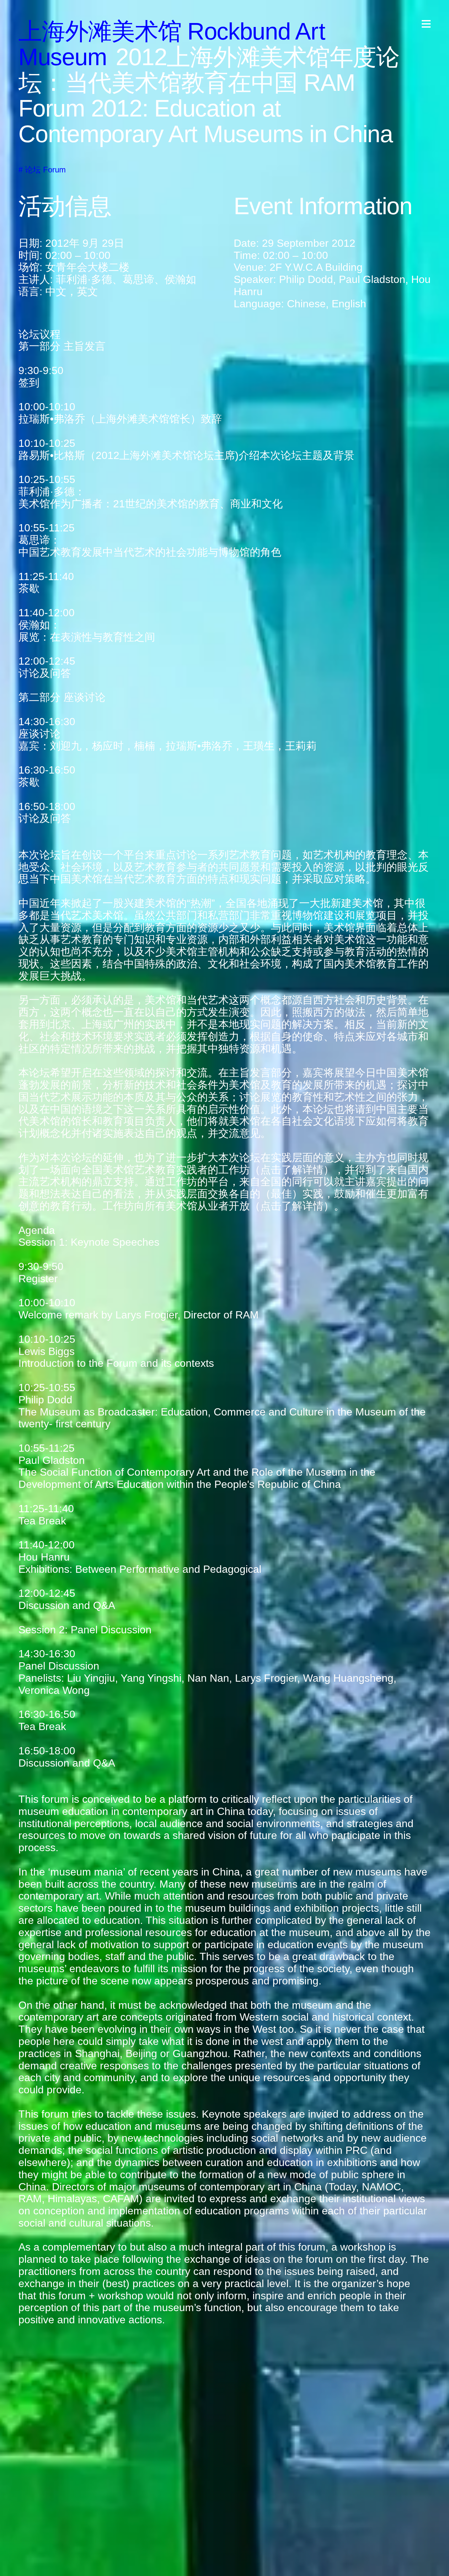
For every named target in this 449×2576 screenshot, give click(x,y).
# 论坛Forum (42, 170)
